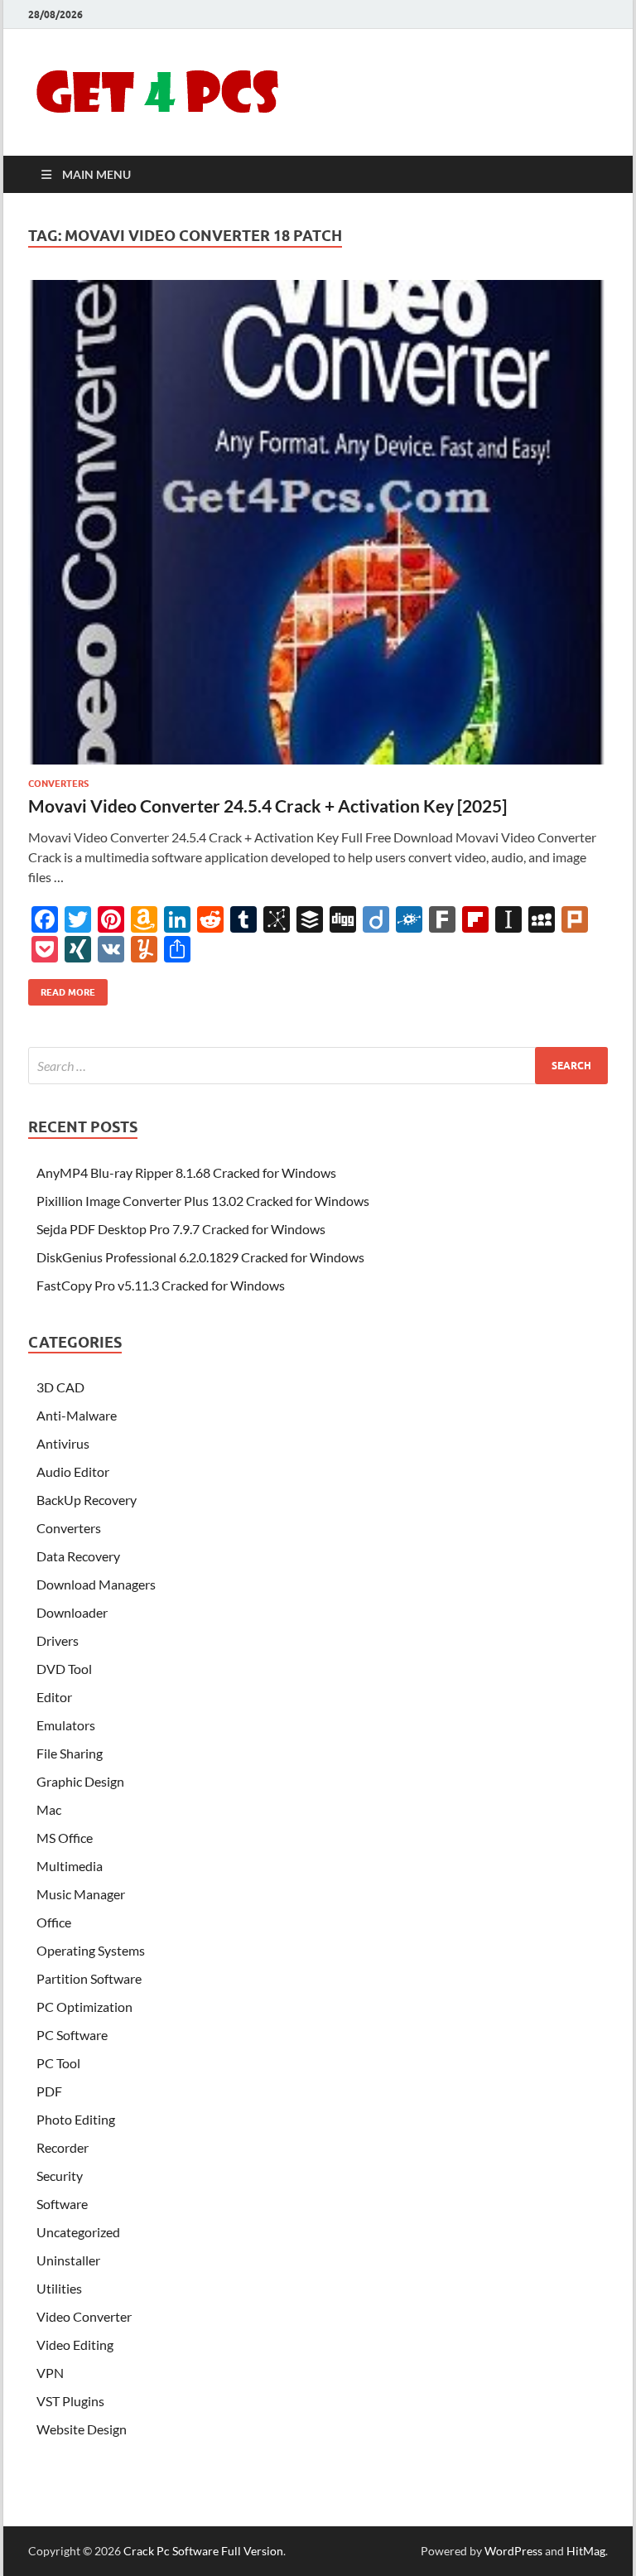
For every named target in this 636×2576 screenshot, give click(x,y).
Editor (54, 1697)
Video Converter (84, 2316)
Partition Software (89, 1978)
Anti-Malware (77, 1415)
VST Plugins (70, 2401)
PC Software (72, 2035)
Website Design (82, 2429)
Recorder (63, 2147)
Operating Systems (91, 1950)
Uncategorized (78, 2232)
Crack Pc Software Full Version (203, 2551)
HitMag (586, 2551)
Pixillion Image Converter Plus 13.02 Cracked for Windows (203, 1201)
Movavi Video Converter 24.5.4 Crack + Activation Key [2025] (267, 806)
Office (54, 1922)
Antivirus (63, 1443)
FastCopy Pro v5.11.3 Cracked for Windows (161, 1285)
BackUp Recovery (87, 1500)
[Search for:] (318, 1066)
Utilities (59, 2288)
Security (60, 2176)
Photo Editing (76, 2119)
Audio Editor (73, 1471)
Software (62, 2204)
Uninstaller (68, 2260)
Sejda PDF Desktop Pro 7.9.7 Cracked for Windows (181, 1229)
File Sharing (70, 1753)
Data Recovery (78, 1556)
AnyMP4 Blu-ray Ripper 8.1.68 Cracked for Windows (186, 1172)
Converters (58, 784)
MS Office (65, 1838)
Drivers (58, 1640)
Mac (49, 1809)
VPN (50, 2373)
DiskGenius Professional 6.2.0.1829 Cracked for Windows (200, 1257)
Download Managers (96, 1584)
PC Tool (58, 2063)
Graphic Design (80, 1781)
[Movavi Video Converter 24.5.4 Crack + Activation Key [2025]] (318, 523)
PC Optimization (84, 2007)
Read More (62, 989)
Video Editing (75, 2344)
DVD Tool (64, 1669)
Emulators (66, 1725)
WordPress (513, 2551)
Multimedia (70, 1866)
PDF (49, 2091)
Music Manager (81, 1894)
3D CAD (60, 1387)
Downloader (72, 1612)
